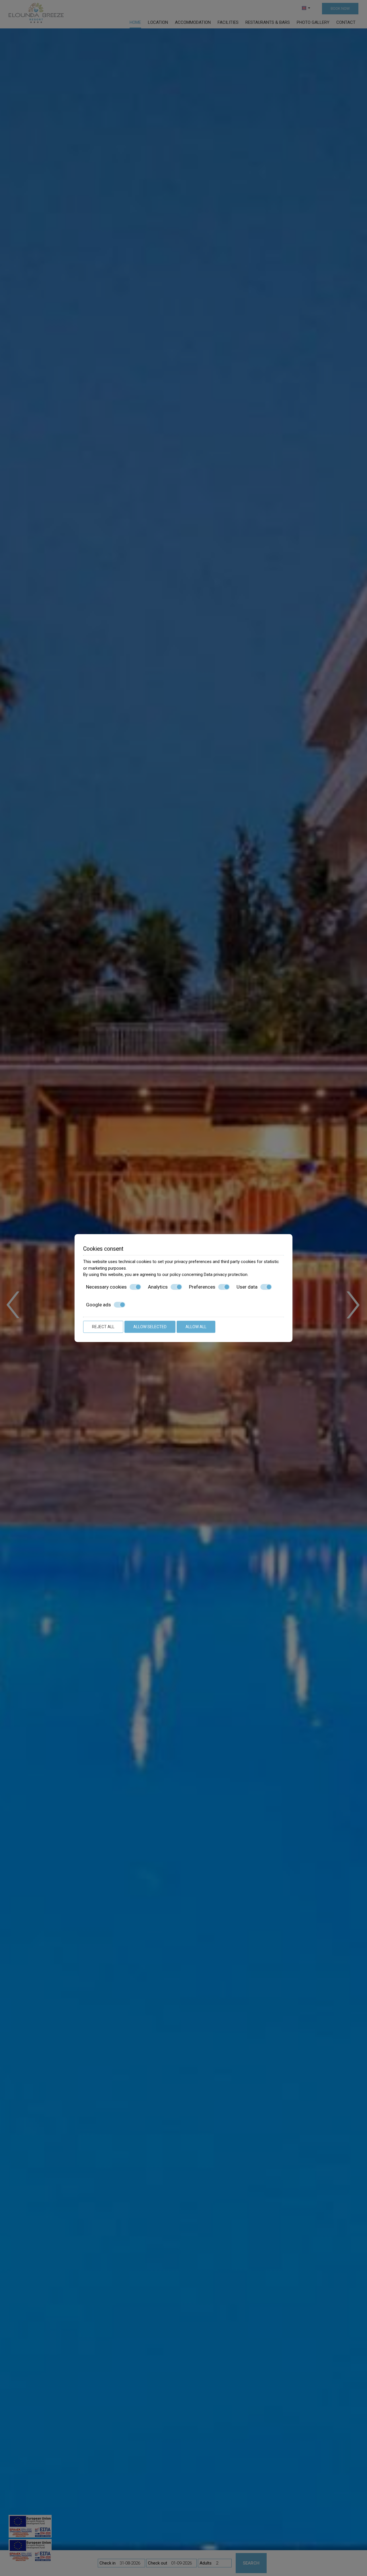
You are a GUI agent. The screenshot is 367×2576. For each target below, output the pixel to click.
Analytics (158, 1287)
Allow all (196, 1327)
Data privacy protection (226, 1275)
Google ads (98, 1305)
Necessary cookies (106, 1287)
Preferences (202, 1287)
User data (247, 1287)
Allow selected (150, 1327)
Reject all (103, 1327)
